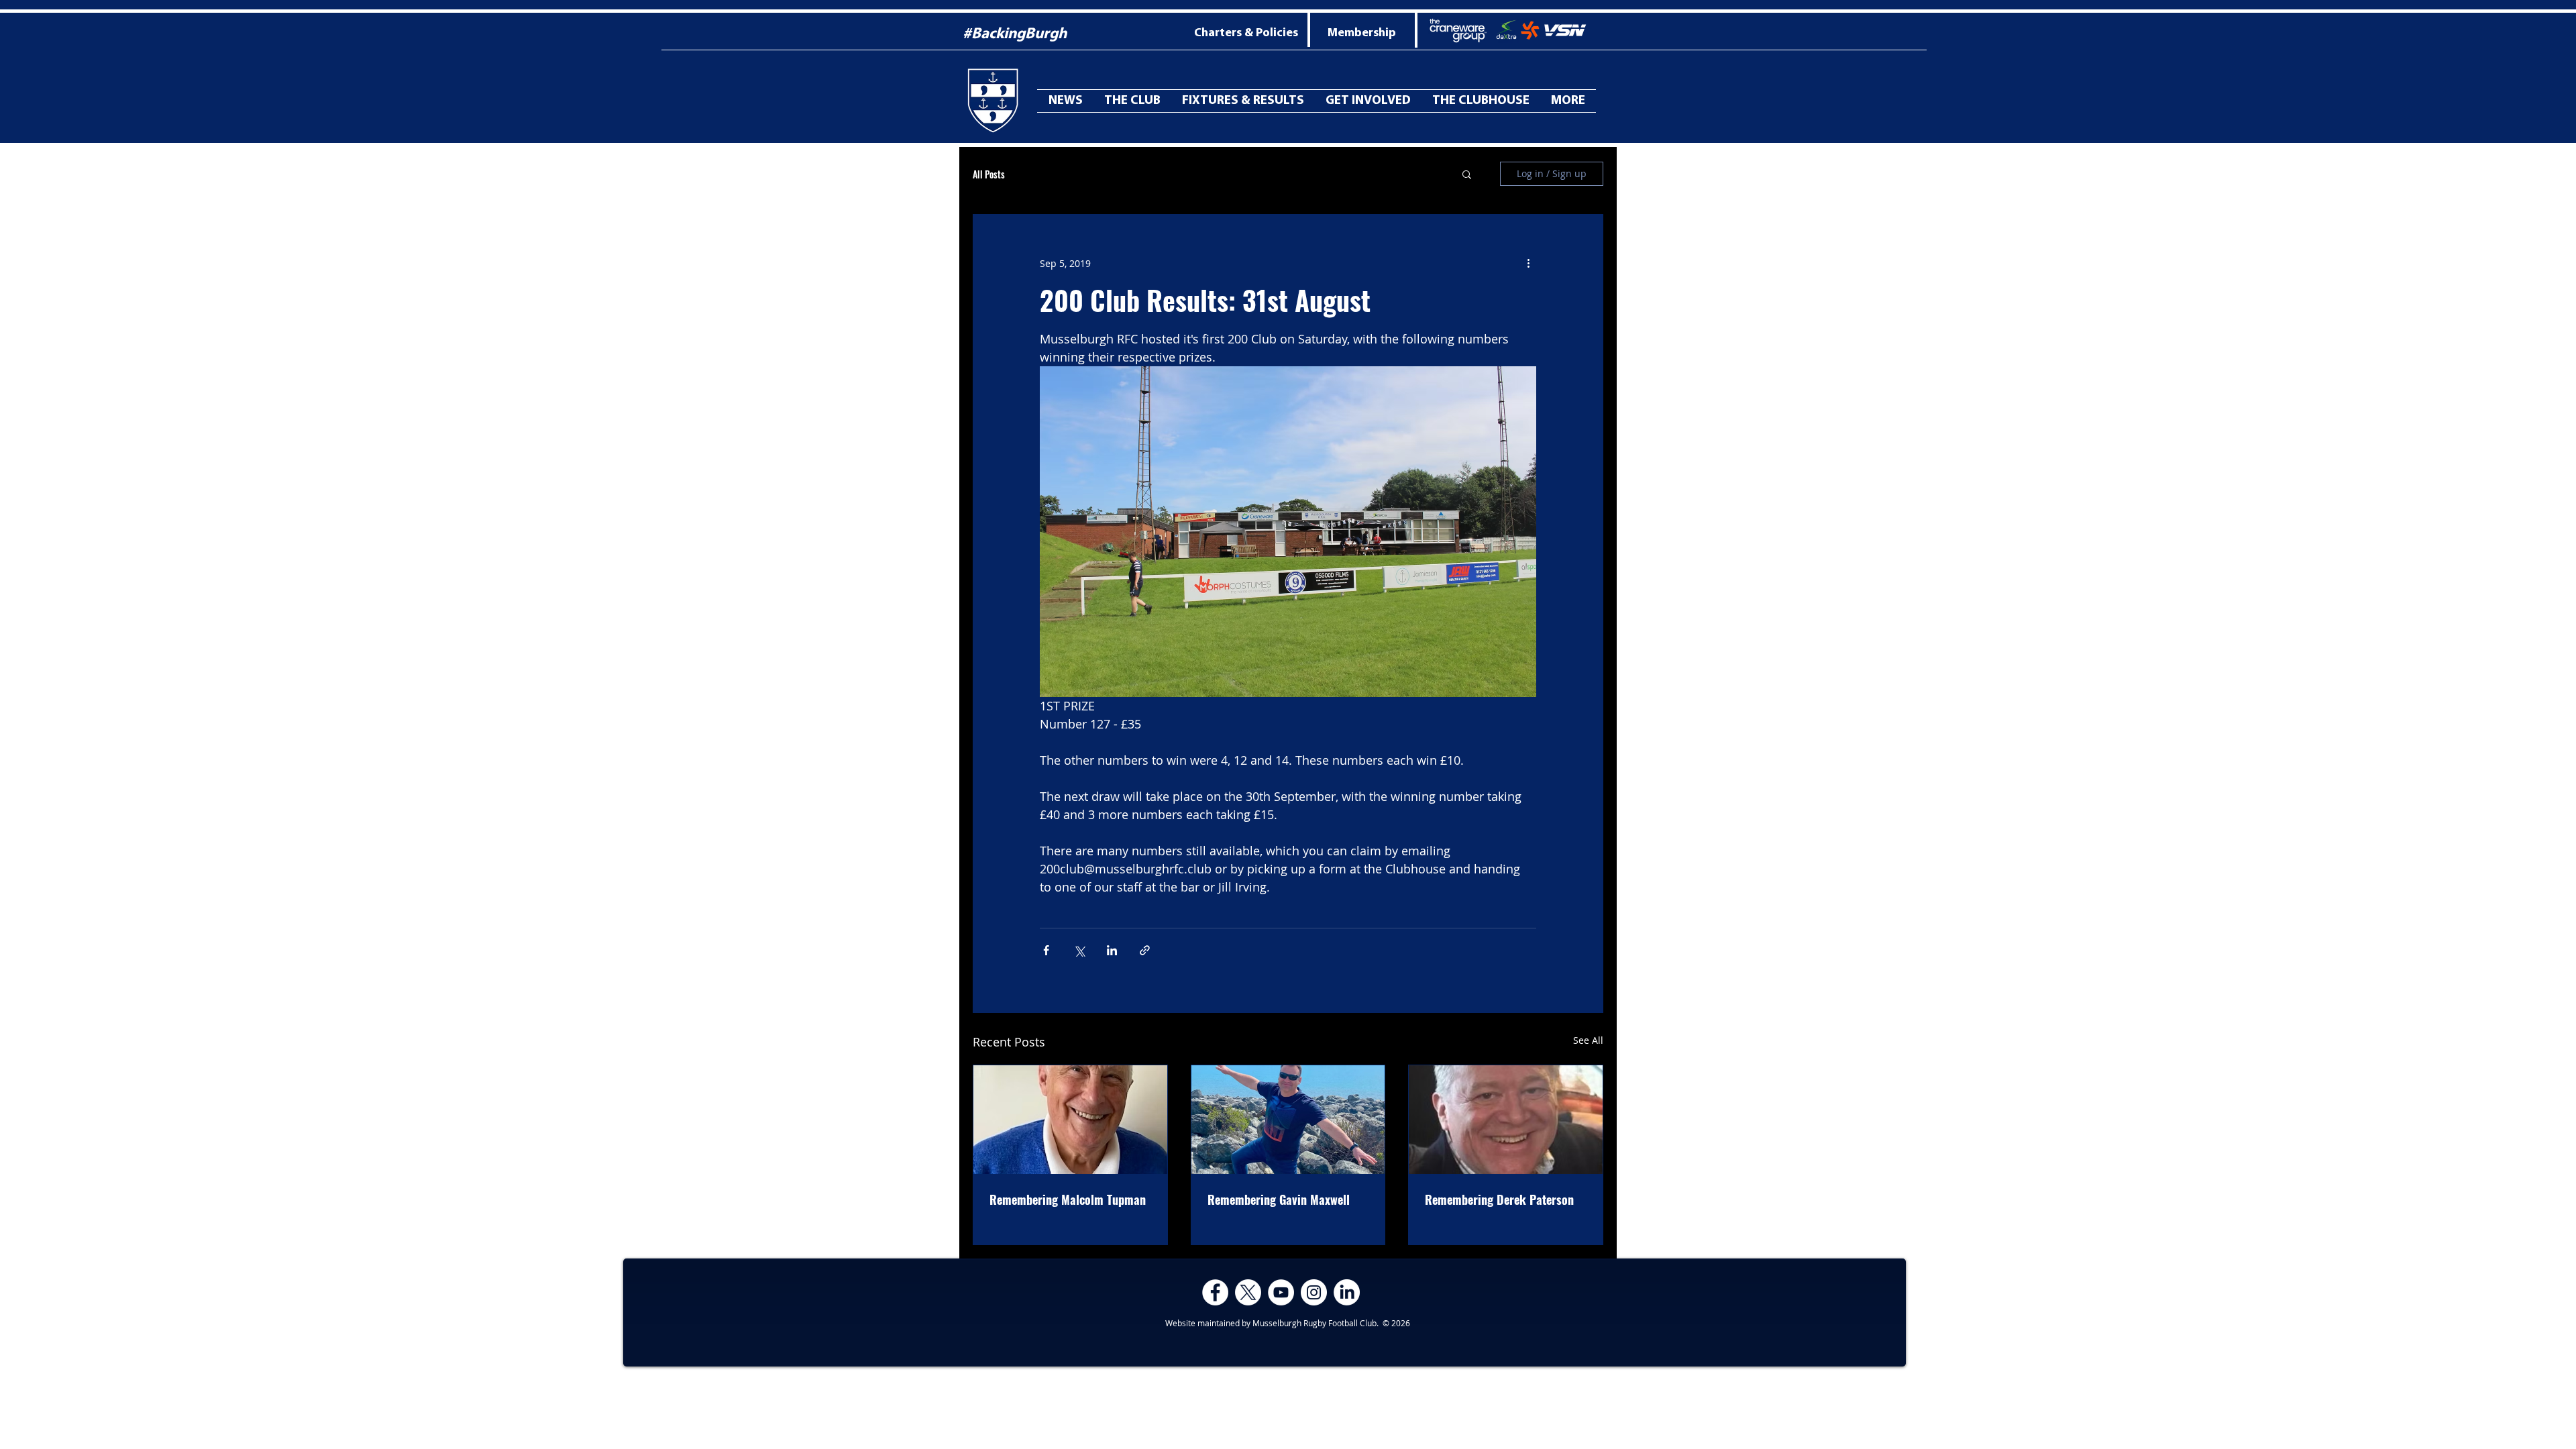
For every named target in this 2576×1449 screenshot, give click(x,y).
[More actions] (1528, 263)
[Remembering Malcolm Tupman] (1070, 1120)
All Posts (989, 174)
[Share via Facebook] (1046, 950)
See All (1588, 1040)
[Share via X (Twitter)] (1079, 950)
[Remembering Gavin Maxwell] (1288, 1120)
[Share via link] (1145, 950)
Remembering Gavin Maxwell (1279, 1199)
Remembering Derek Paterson (1499, 1199)
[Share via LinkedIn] (1112, 950)
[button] (1568, 101)
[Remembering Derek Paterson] (1506, 1120)
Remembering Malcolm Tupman (1068, 1199)
